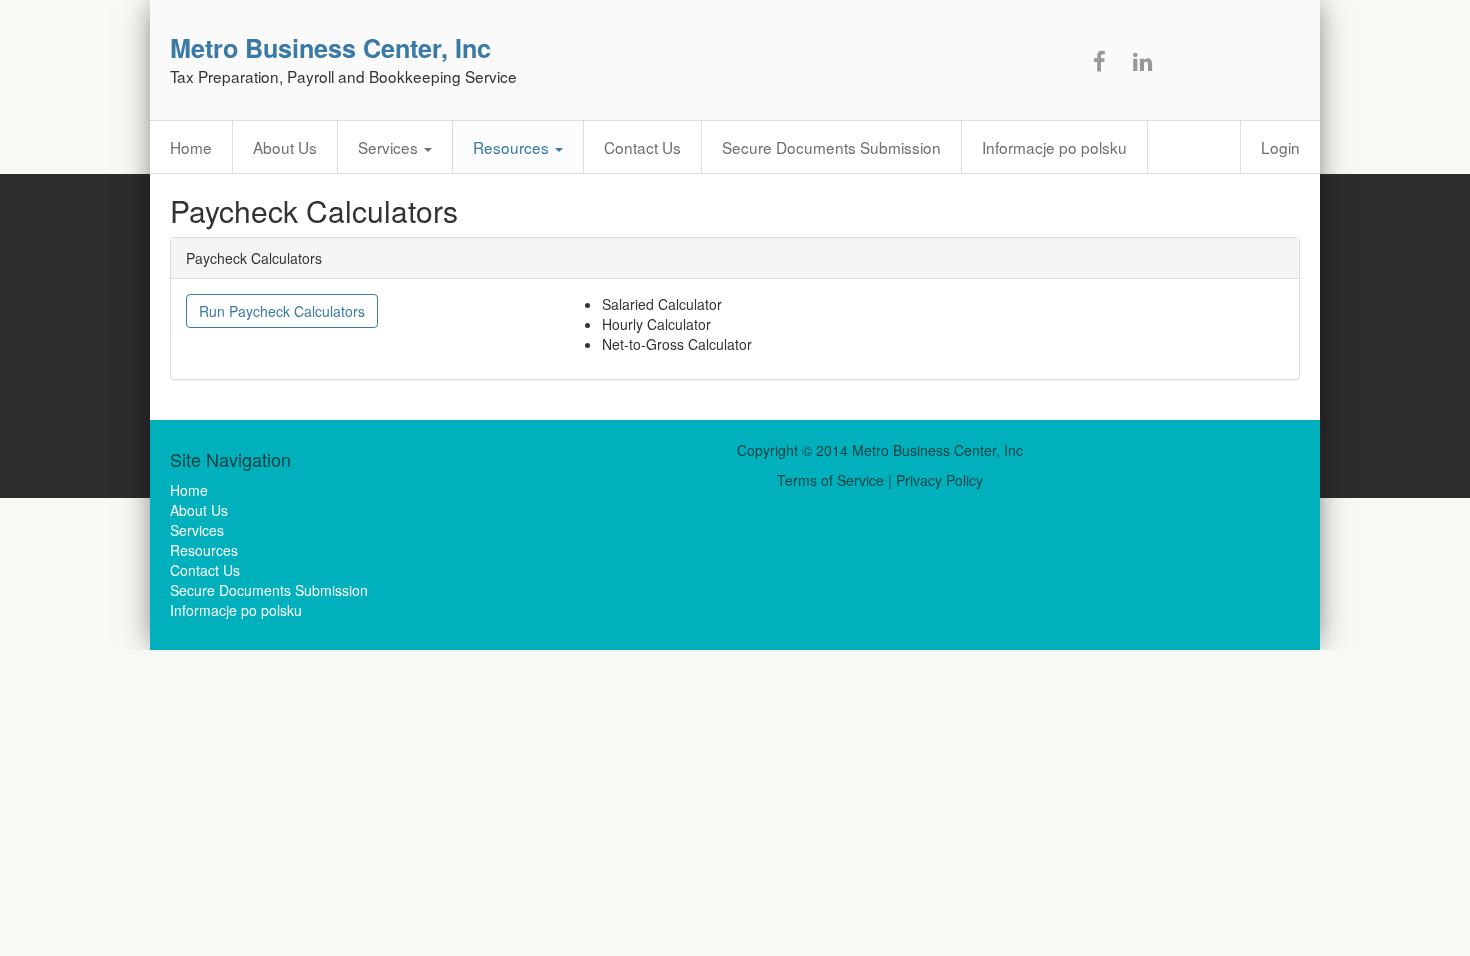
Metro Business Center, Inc (330, 48)
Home (191, 147)
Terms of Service (830, 480)
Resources (513, 147)
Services (390, 147)
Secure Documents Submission (831, 147)
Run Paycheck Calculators (282, 311)
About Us (285, 147)
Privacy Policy (939, 480)
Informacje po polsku (1054, 147)
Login (1280, 147)
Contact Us (642, 147)
